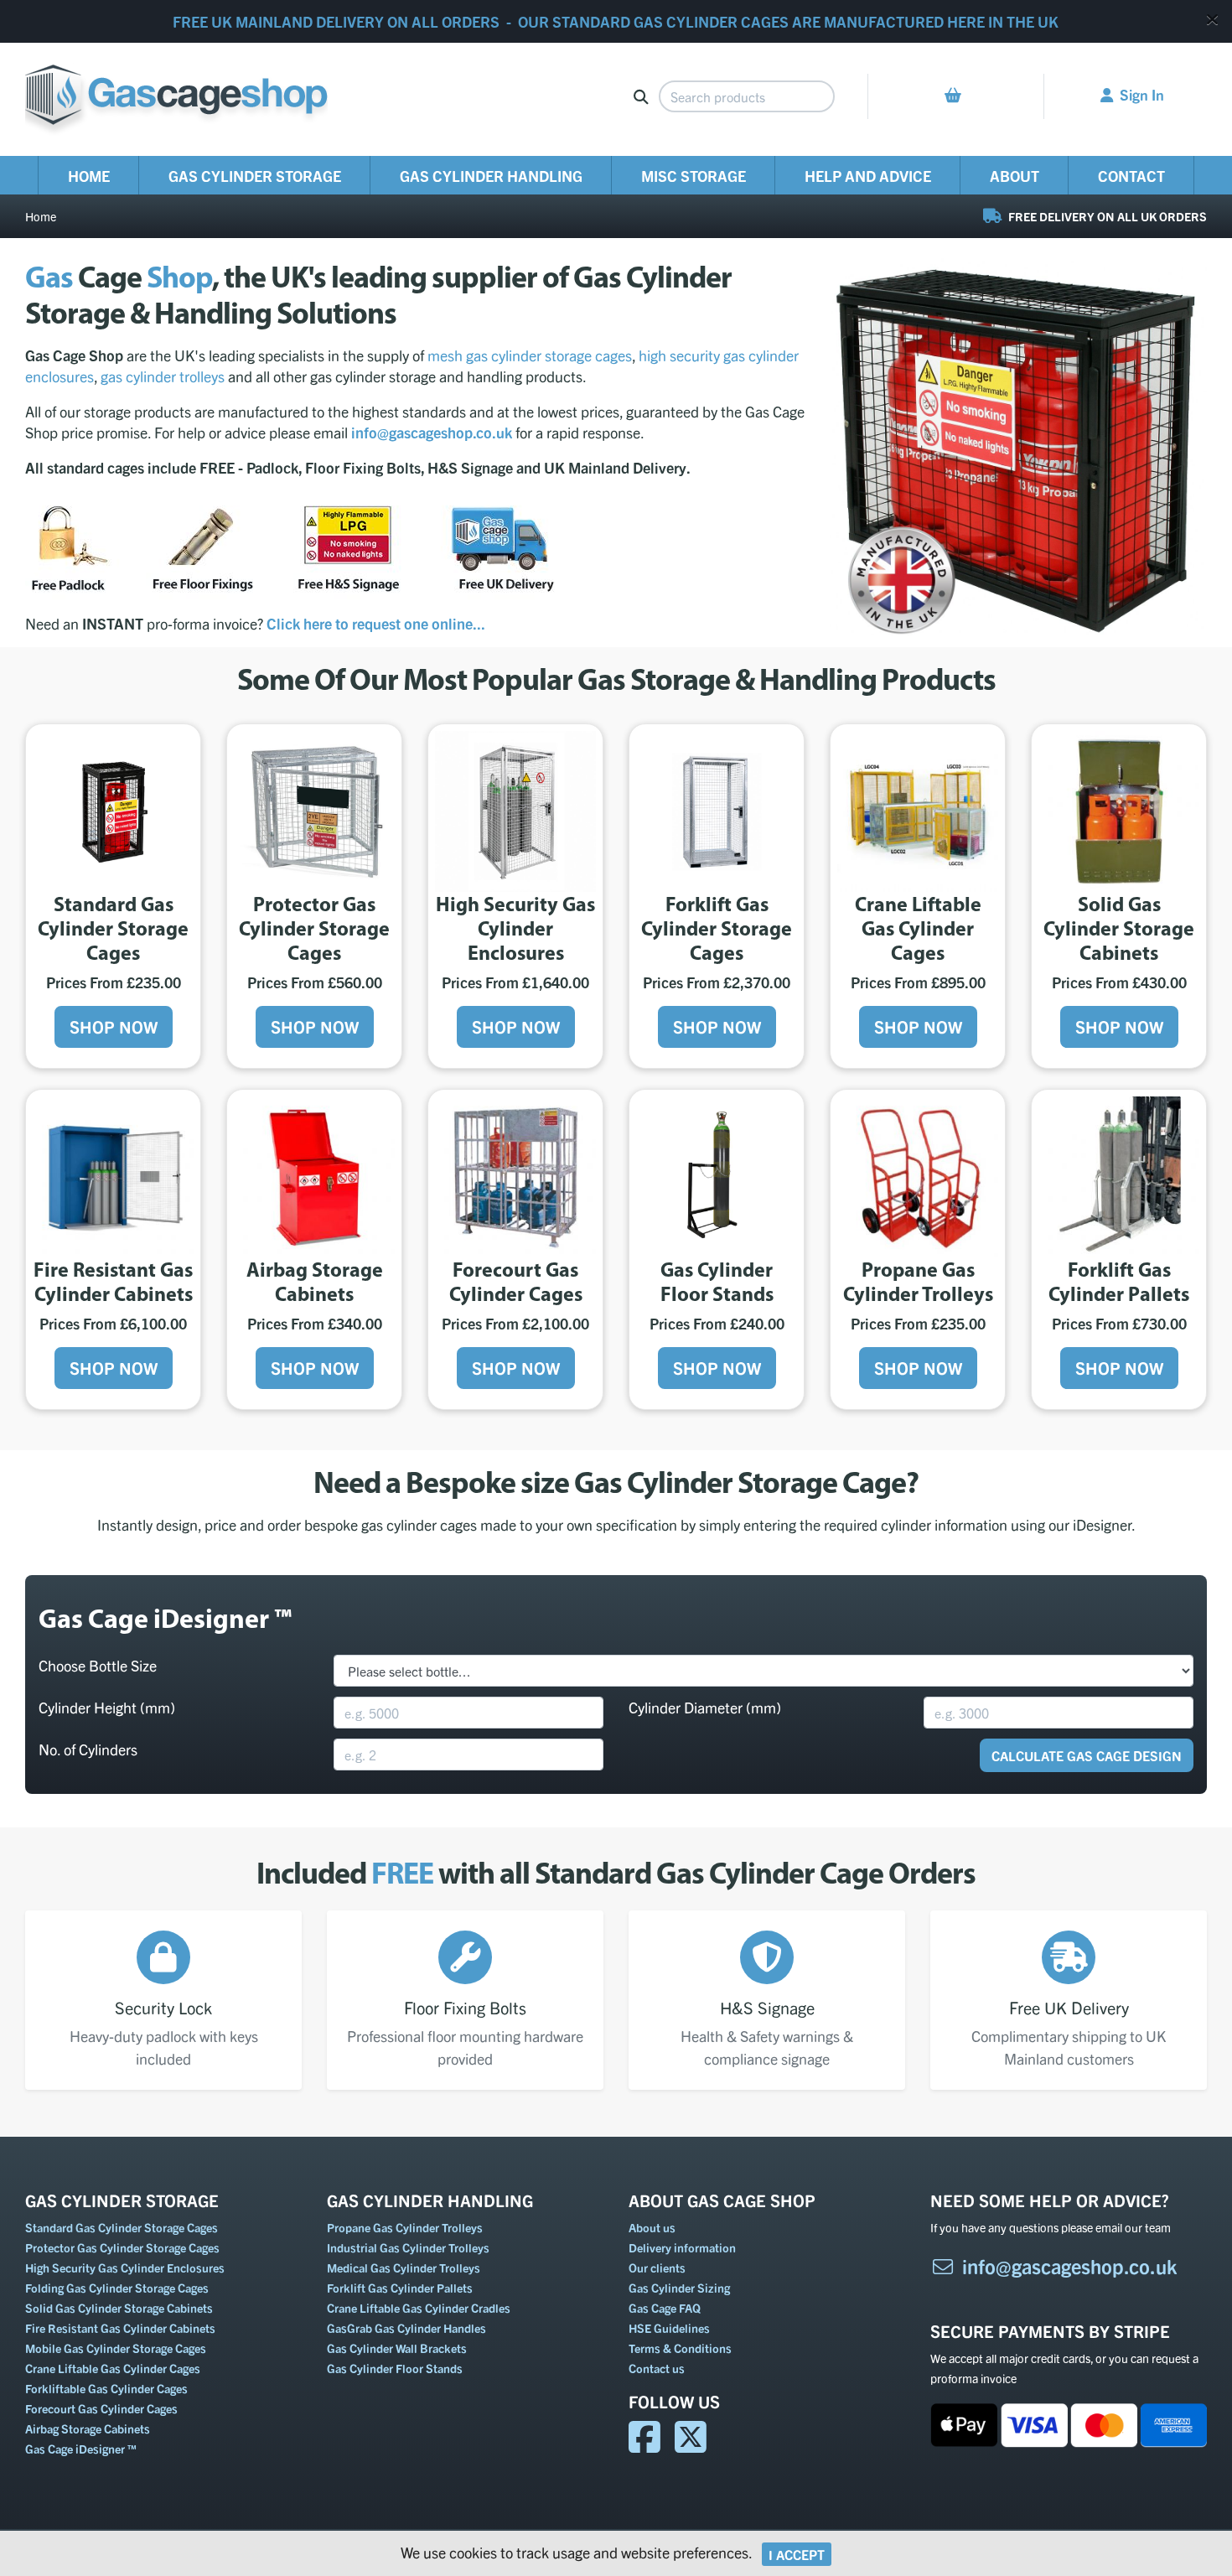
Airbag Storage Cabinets (88, 2428)
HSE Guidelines (669, 2328)
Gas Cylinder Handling (491, 176)
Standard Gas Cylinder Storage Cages (122, 2227)
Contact (1131, 176)
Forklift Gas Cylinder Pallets (400, 2288)
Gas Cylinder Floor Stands (395, 2368)
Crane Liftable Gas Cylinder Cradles (419, 2308)
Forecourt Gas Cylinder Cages (101, 2408)
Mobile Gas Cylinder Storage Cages (116, 2348)
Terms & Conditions (680, 2348)
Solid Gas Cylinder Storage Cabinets (119, 2308)
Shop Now (114, 1026)
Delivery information (682, 2247)
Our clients (657, 2268)
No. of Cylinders (88, 1749)
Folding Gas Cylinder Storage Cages (117, 2288)
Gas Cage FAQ (665, 2308)
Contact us (657, 2368)
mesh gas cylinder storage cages (530, 355)
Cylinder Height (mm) (107, 1707)
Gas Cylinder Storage (255, 176)
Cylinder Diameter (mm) (705, 1707)
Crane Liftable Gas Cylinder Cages (113, 2368)
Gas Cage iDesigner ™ (81, 2449)
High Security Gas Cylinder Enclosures (125, 2268)
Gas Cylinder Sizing (679, 2288)
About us (652, 2227)
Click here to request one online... (376, 623)
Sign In (1142, 94)
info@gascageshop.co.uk (1070, 2266)
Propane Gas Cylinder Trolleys (405, 2227)
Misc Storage (694, 176)
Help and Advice (868, 176)
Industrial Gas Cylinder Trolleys (408, 2247)
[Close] (1212, 19)
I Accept (797, 2554)
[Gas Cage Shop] (176, 97)
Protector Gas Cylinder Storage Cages (122, 2247)
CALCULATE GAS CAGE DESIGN (1087, 1755)
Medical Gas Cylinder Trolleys (404, 2268)
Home (89, 176)
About (1015, 176)
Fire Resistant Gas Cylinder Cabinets (120, 2328)
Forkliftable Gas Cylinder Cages (106, 2388)
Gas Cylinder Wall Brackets (397, 2348)
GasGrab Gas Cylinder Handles (406, 2328)
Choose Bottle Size (98, 1665)
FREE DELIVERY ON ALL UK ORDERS (1106, 216)
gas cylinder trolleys (163, 376)
